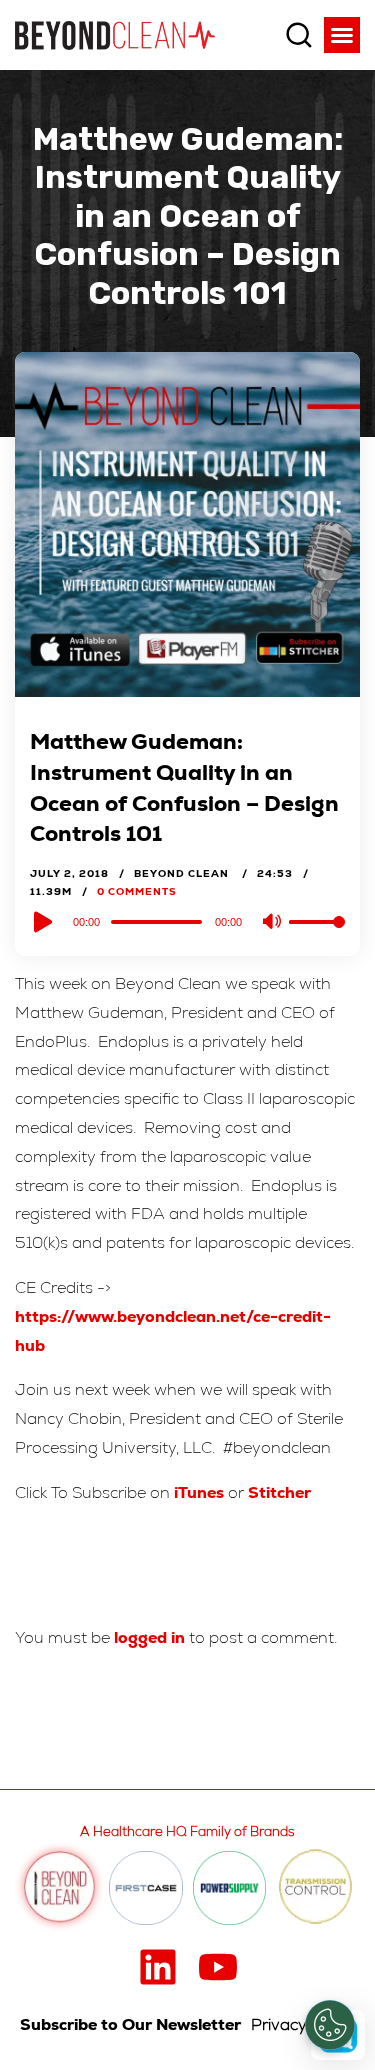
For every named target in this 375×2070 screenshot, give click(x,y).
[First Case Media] (146, 1888)
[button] (342, 35)
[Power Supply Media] (230, 1888)
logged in (149, 1637)
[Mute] (273, 923)
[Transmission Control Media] (315, 1887)
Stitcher (279, 1492)
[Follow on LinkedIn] (158, 1967)
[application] (187, 921)
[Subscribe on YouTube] (218, 1967)
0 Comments (137, 891)
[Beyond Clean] (115, 34)
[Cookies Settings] (330, 2025)
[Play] (41, 922)
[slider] (317, 938)
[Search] (299, 35)
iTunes (199, 1492)
